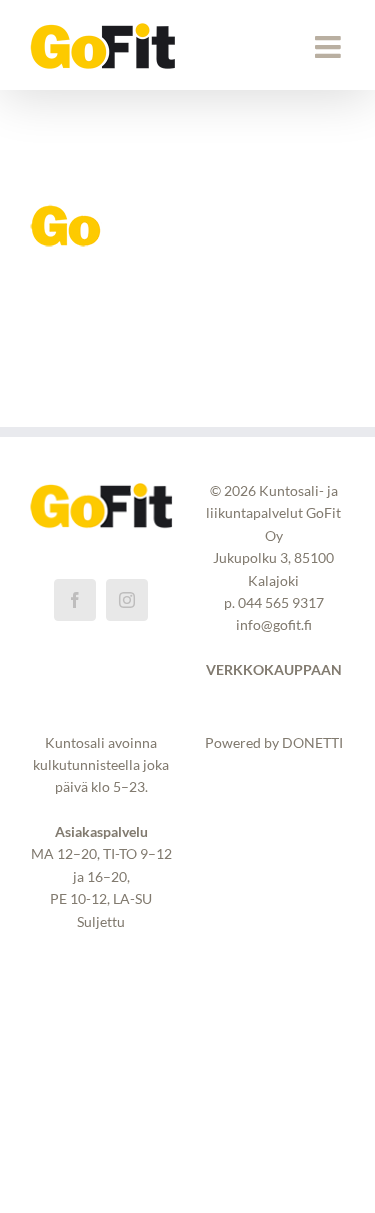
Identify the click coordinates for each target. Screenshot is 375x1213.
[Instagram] (127, 600)
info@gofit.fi (274, 624)
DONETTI (312, 742)
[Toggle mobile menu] (330, 47)
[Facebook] (75, 600)
